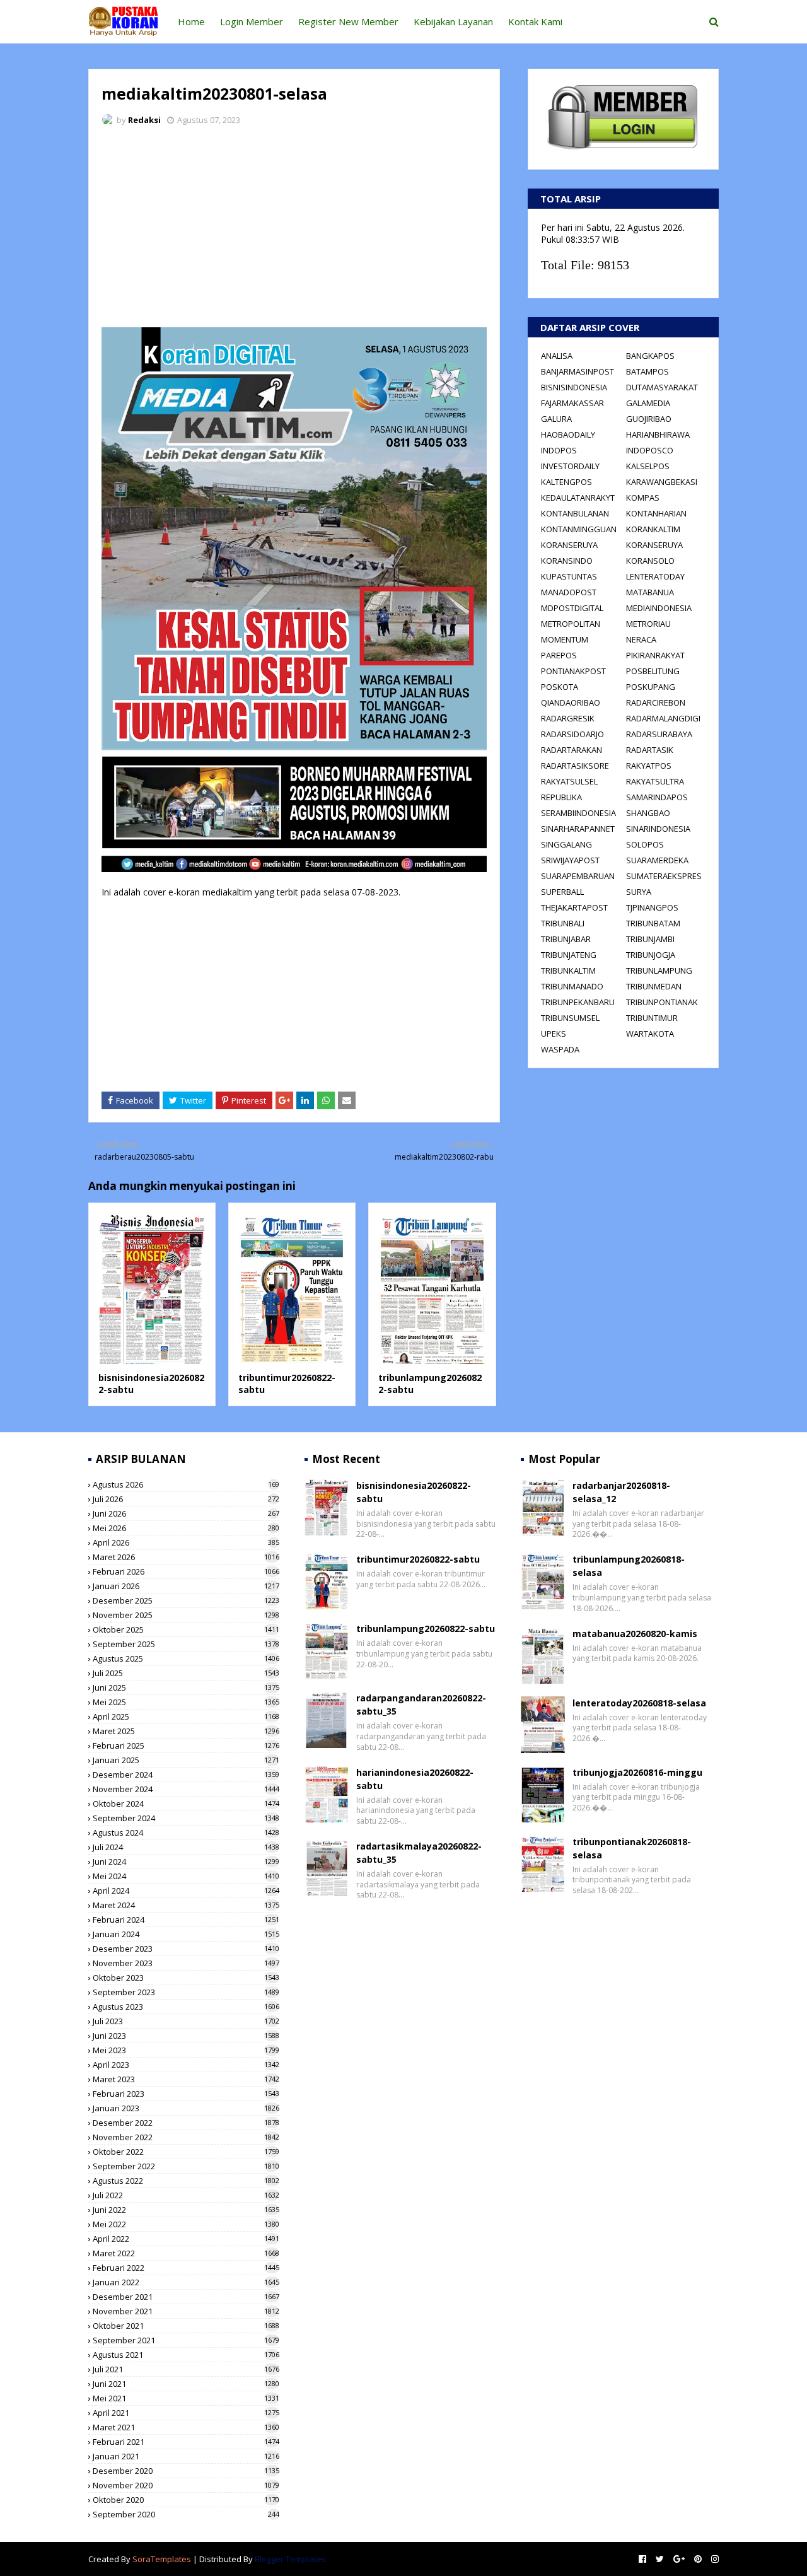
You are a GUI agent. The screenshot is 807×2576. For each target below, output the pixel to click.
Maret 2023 (186, 2079)
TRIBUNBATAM (653, 923)
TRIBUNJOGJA (651, 955)
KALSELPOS (648, 466)
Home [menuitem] (191, 21)
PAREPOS (559, 655)
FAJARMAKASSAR (572, 403)
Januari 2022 (186, 2282)
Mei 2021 (186, 2398)
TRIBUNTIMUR (652, 1018)
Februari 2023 (186, 2094)
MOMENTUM (565, 639)
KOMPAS (643, 498)
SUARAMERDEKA (657, 860)
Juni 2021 (186, 2384)
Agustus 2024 (186, 1833)
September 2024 (186, 1818)
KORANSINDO (567, 561)
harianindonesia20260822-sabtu (415, 1779)
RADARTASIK (650, 750)
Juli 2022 (186, 2195)
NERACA (641, 639)
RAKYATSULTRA (655, 781)
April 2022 (186, 2239)
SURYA (639, 892)
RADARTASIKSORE (575, 766)
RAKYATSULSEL (569, 781)
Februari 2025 (186, 1746)
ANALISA (557, 356)
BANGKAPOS (650, 356)
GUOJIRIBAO (649, 419)
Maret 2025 (186, 1731)
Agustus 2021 (186, 2355)
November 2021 (186, 2311)
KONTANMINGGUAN (579, 529)
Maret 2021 (186, 2427)
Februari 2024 (186, 1920)
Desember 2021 (186, 2297)
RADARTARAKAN (572, 750)
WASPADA (560, 1049)
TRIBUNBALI (563, 923)
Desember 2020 (186, 2471)
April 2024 (186, 1891)
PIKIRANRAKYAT (655, 655)
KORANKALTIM (653, 529)
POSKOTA (560, 687)
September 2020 (186, 2514)
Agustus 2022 (186, 2181)
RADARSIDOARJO (572, 734)
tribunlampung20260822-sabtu (426, 1629)
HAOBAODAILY (568, 434)
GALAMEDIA (648, 403)
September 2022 (186, 2166)
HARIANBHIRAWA (658, 434)
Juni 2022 (186, 2210)
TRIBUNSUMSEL (570, 1018)
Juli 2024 (186, 1847)
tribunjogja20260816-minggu (637, 1772)
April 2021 (186, 2413)
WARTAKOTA (650, 1034)
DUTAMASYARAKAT (662, 387)
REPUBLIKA (561, 797)
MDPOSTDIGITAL (572, 608)
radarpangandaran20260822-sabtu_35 (421, 1705)
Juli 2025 (186, 1673)
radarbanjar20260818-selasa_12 (621, 1492)
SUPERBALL (562, 892)
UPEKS (554, 1034)
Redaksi (144, 120)
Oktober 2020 (186, 2500)
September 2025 (186, 1644)
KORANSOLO (650, 561)
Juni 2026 (186, 1513)
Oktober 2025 (186, 1629)
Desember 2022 (186, 2123)
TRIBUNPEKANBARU (578, 1002)
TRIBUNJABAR (566, 939)
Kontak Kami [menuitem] (535, 21)
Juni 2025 (186, 1687)
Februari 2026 (186, 1571)
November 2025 (186, 1615)
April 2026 (186, 1542)
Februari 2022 (186, 2268)
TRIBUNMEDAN (654, 986)
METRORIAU (648, 624)
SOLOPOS (645, 844)
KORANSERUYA (569, 545)
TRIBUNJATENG (569, 955)
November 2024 (186, 1789)
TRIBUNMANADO (572, 986)
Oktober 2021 (186, 2326)
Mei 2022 (186, 2224)
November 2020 (186, 2485)
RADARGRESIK (568, 718)
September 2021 (186, 2340)
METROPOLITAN (571, 624)
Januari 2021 (186, 2456)
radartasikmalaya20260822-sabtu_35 (419, 1853)
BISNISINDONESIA (574, 387)
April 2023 (186, 2065)
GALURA (556, 419)
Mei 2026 (186, 1528)
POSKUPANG (651, 687)
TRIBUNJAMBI (650, 939)
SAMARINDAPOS (657, 797)
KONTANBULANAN (575, 513)
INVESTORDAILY (570, 466)
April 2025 (186, 1716)
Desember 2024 (186, 1775)
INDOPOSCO (650, 450)
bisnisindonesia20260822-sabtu (414, 1492)
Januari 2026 (186, 1586)
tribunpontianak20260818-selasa (632, 1848)
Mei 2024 (186, 1876)
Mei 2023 (186, 2050)
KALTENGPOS (566, 482)
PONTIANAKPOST (573, 671)
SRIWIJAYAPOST (570, 860)
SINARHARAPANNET (578, 829)
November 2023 (186, 1963)
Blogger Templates (290, 2559)
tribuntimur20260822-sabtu (418, 1559)
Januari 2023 (186, 2108)
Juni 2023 (186, 2036)
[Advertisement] (294, 230)
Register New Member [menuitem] (348, 21)
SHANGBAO (648, 813)
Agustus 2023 (186, 2007)
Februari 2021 (186, 2442)
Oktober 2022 (186, 2152)
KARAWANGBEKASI (662, 482)
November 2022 (186, 2137)
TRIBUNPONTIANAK (662, 1002)
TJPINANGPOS (652, 907)
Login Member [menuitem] (252, 21)
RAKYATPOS (649, 766)
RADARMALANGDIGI (663, 718)
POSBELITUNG (653, 671)
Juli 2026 (186, 1499)
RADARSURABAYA (659, 734)
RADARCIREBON (656, 702)
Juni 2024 (186, 1862)
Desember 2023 (186, 1949)
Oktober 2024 (186, 1804)
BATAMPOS (647, 371)
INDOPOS (559, 450)
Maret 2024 (186, 1905)
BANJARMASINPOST (578, 371)
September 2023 (186, 1992)
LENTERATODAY (655, 576)
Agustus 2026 (186, 1484)
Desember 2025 (186, 1600)
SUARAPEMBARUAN (578, 876)
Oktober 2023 (186, 1978)
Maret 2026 (186, 1557)
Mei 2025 (186, 1702)
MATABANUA (650, 592)
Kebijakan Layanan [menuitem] (453, 21)
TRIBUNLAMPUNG (659, 970)
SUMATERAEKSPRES (664, 876)
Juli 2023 (186, 2021)
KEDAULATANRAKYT (578, 498)
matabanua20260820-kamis (635, 1634)
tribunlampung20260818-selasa (629, 1566)
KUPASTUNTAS (569, 576)
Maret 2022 (186, 2253)
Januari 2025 (186, 1760)
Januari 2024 (186, 1934)
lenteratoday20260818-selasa (639, 1703)
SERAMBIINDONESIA (578, 813)
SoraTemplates (162, 2559)
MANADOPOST (569, 592)
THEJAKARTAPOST (574, 907)
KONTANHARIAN (656, 513)
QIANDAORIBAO (571, 702)
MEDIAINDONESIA (659, 608)
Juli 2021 (186, 2369)
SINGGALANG (566, 844)
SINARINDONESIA (658, 829)
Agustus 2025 (186, 1658)
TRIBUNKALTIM (568, 970)
